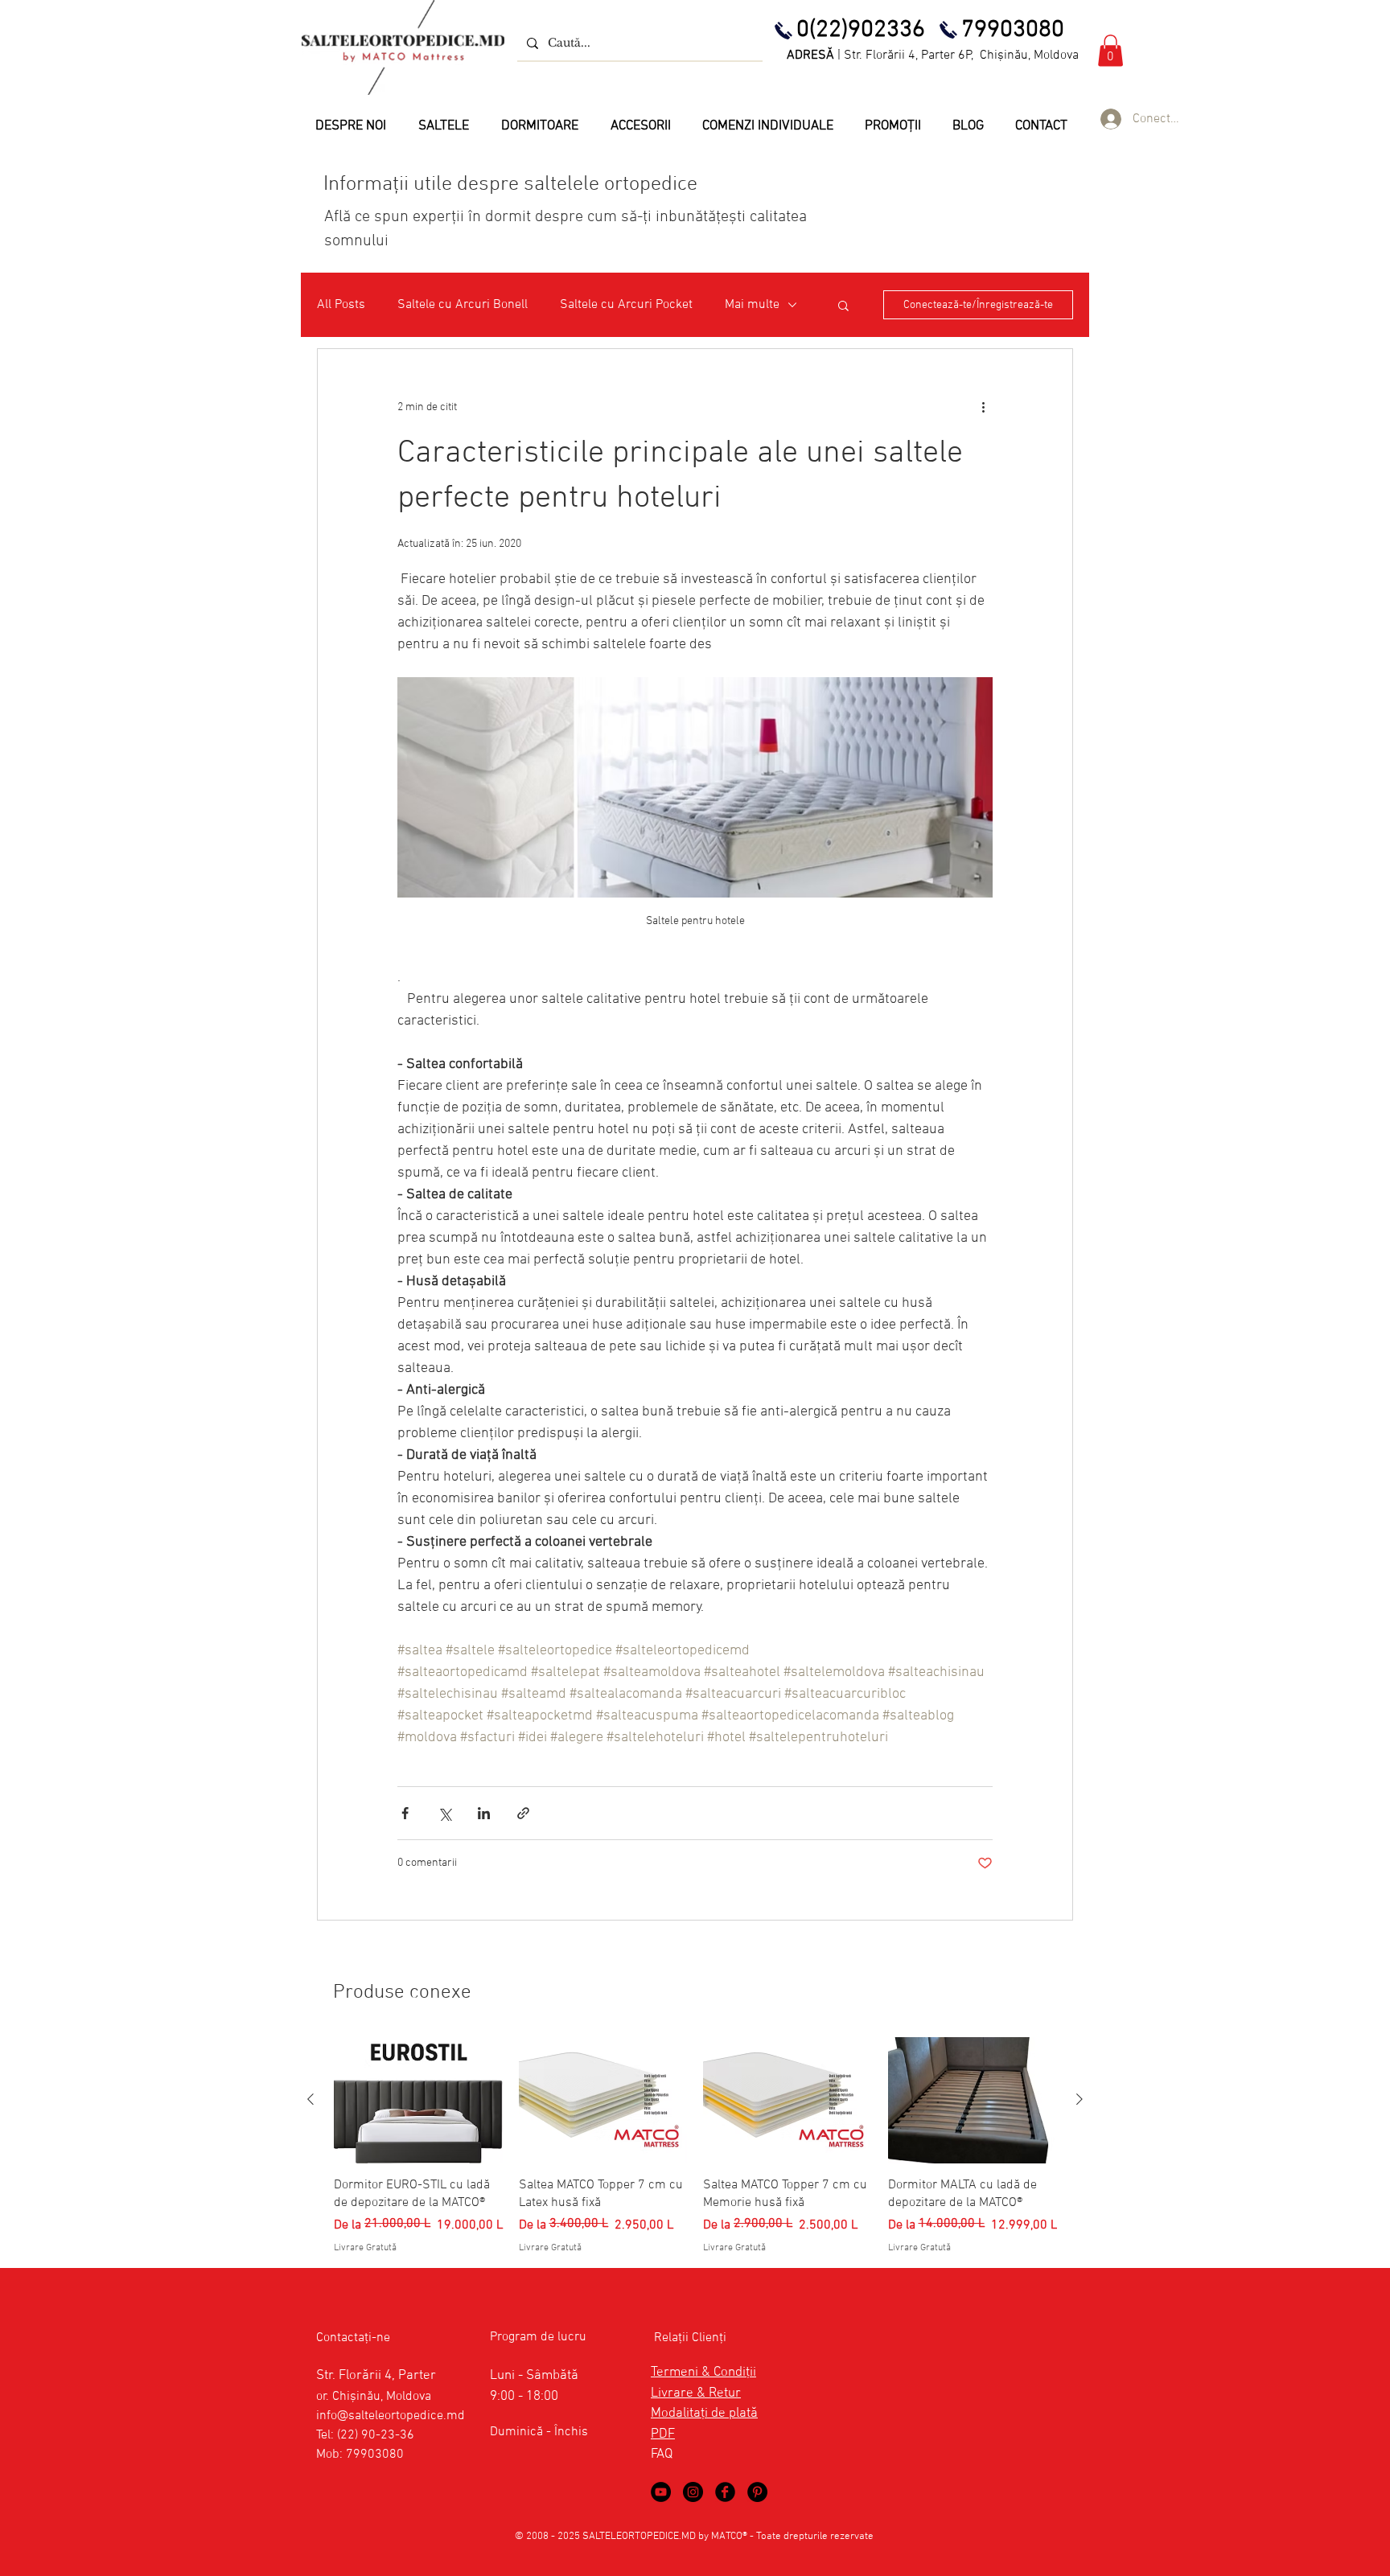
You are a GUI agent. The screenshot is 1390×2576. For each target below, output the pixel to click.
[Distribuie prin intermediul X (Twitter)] (444, 1813)
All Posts (341, 305)
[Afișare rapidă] (418, 2100)
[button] (1110, 50)
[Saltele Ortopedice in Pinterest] (757, 2492)
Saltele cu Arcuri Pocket (626, 305)
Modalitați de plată (704, 2414)
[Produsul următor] (1080, 2099)
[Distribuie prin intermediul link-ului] (523, 1813)
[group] (695, 2146)
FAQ (662, 2455)
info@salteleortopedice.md (391, 2416)
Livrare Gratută (365, 2248)
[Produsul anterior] (310, 2099)
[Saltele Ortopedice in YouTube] (661, 2492)
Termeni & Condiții (703, 2373)
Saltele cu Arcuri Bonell (463, 305)
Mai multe (752, 305)
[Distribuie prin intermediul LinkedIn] (484, 1813)
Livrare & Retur (696, 2393)
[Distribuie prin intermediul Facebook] (405, 1813)
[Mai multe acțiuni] (983, 407)
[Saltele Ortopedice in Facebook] (725, 2492)
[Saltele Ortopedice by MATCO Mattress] (693, 2492)
